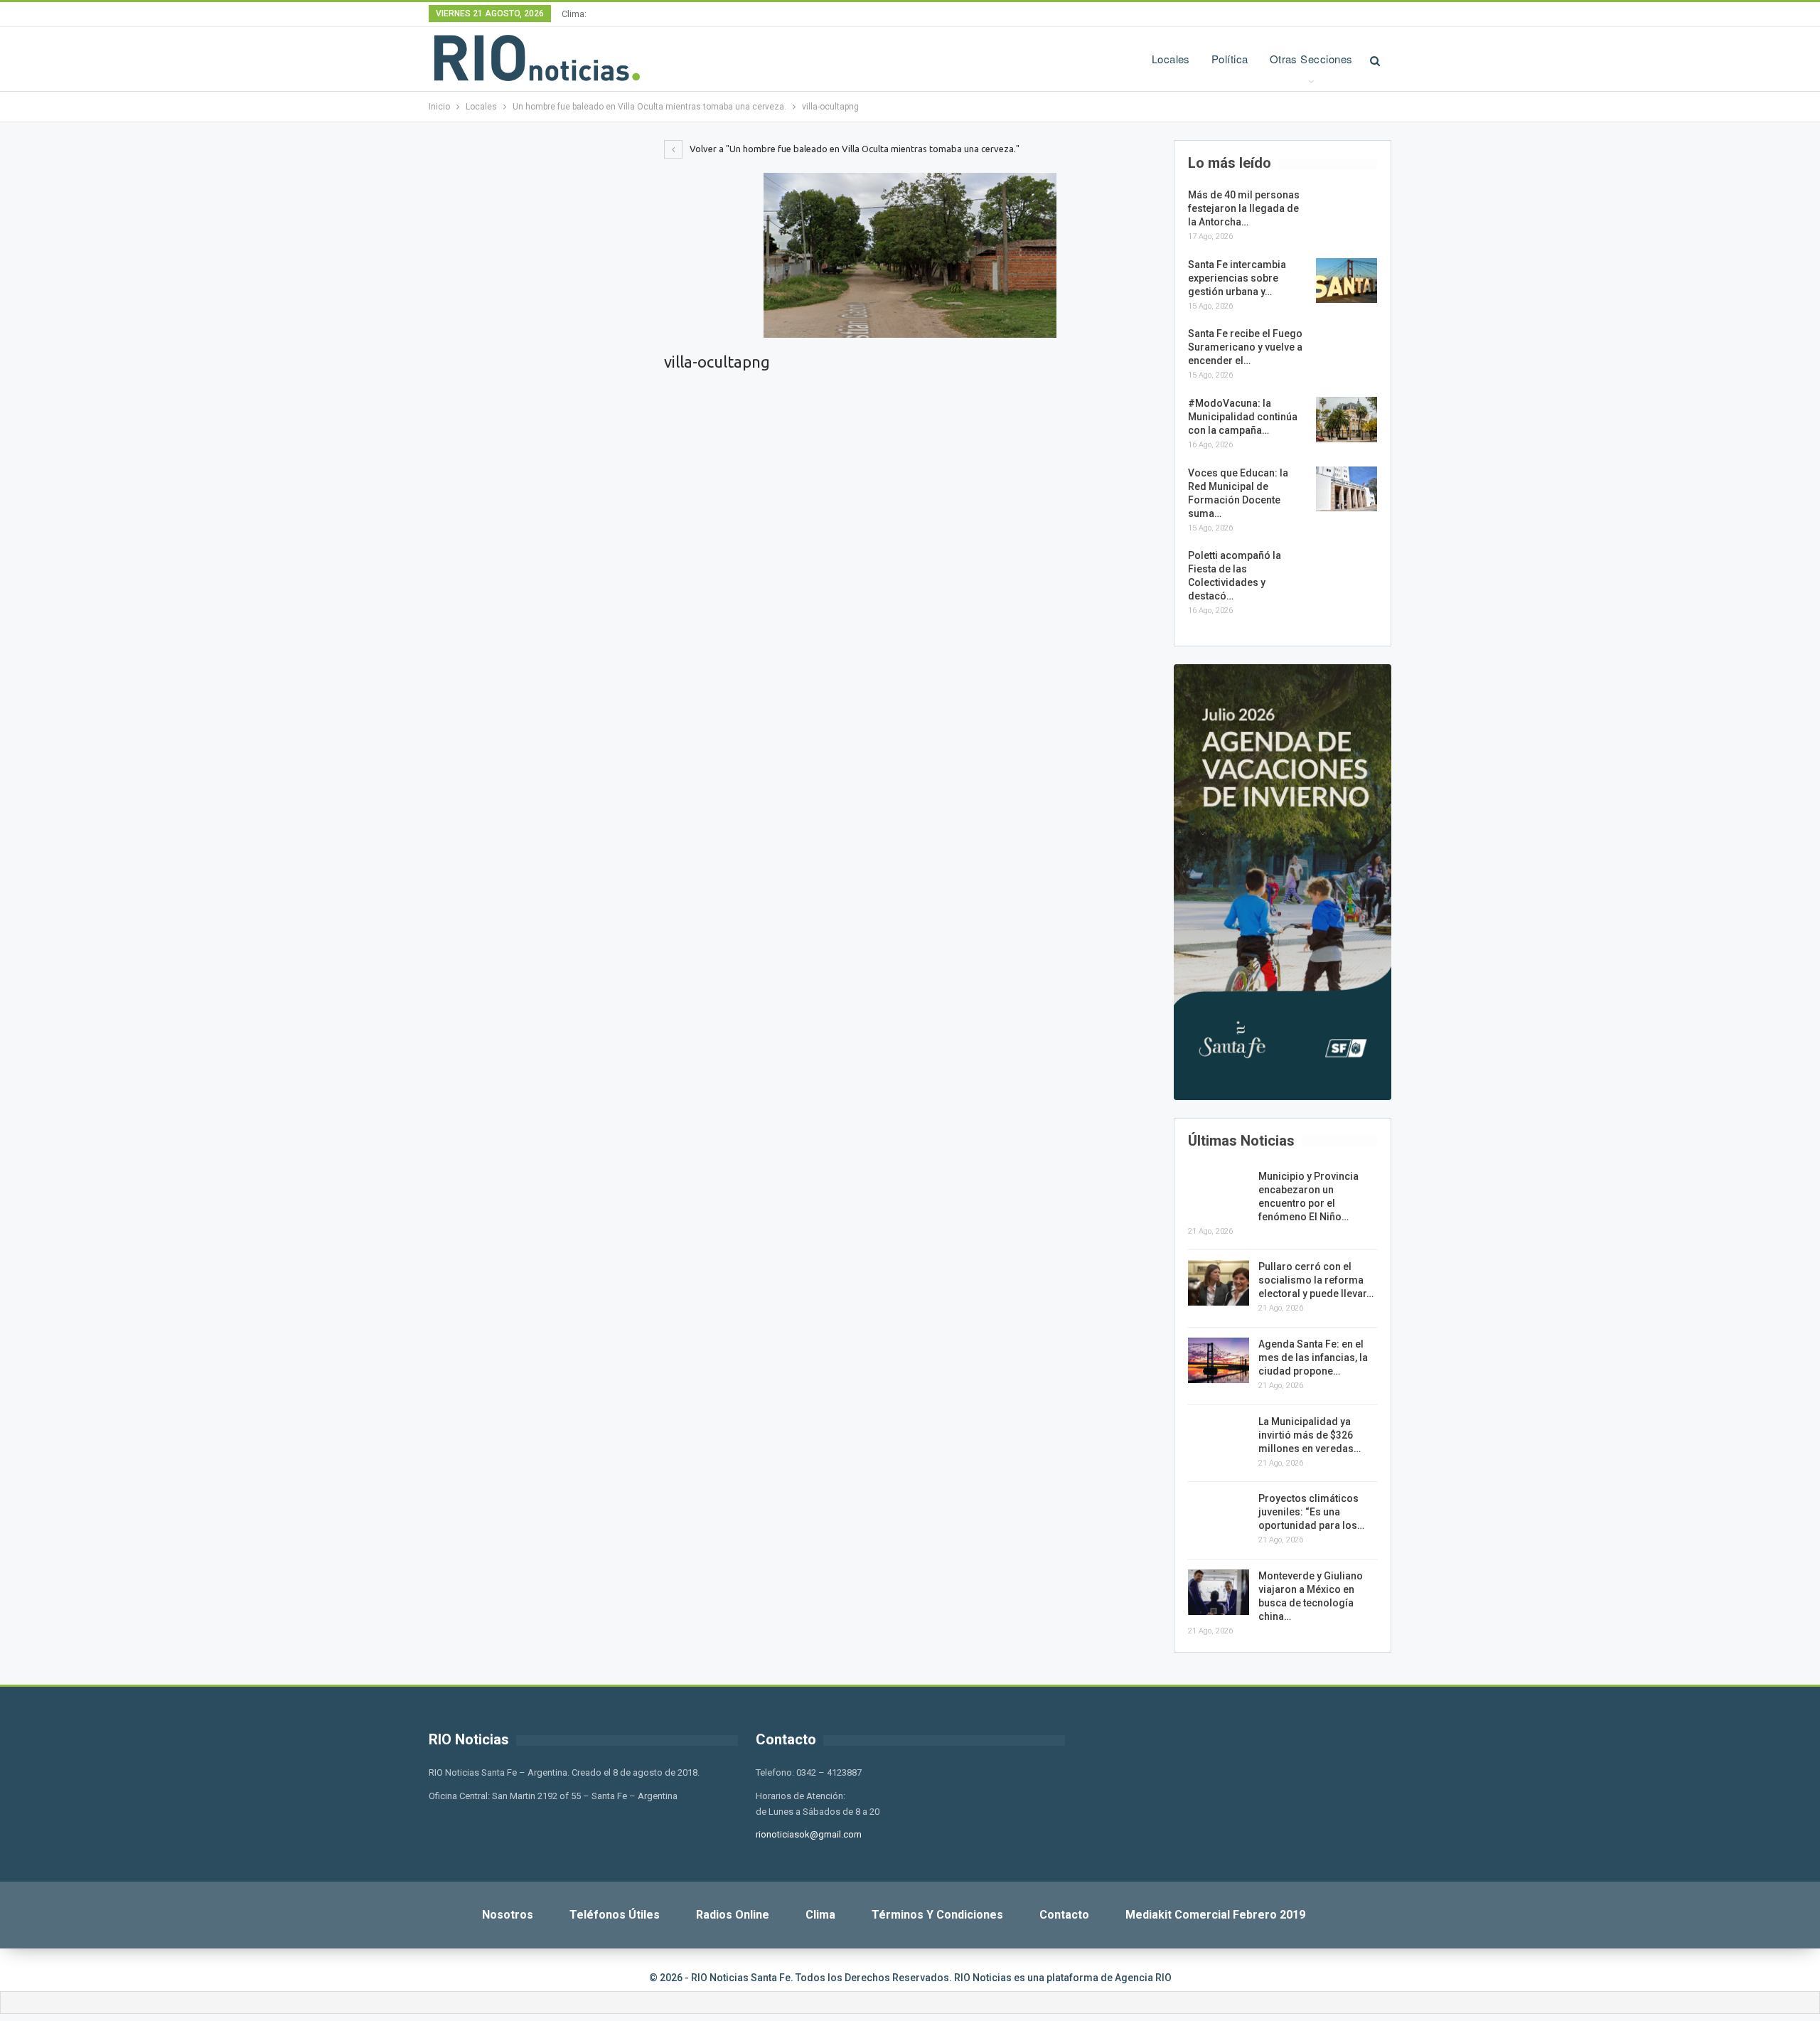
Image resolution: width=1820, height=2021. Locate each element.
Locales (1171, 59)
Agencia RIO (1143, 1978)
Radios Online (733, 1915)
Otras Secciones (1311, 59)
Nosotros (508, 1915)
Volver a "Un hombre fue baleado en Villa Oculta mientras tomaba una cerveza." (853, 149)
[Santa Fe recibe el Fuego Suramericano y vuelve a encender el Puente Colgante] (1347, 350)
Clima (820, 1915)
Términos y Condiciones (937, 1915)
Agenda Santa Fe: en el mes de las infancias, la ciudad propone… (1313, 1358)
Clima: (574, 14)
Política (1230, 59)
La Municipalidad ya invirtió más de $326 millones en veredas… (1310, 1435)
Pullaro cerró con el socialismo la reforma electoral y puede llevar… (1316, 1280)
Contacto (1064, 1915)
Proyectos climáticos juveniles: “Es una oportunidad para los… (1311, 1512)
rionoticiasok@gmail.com (809, 1834)
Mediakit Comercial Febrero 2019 (1215, 1915)
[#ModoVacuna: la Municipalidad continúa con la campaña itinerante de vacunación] (1347, 420)
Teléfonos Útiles (615, 1915)
